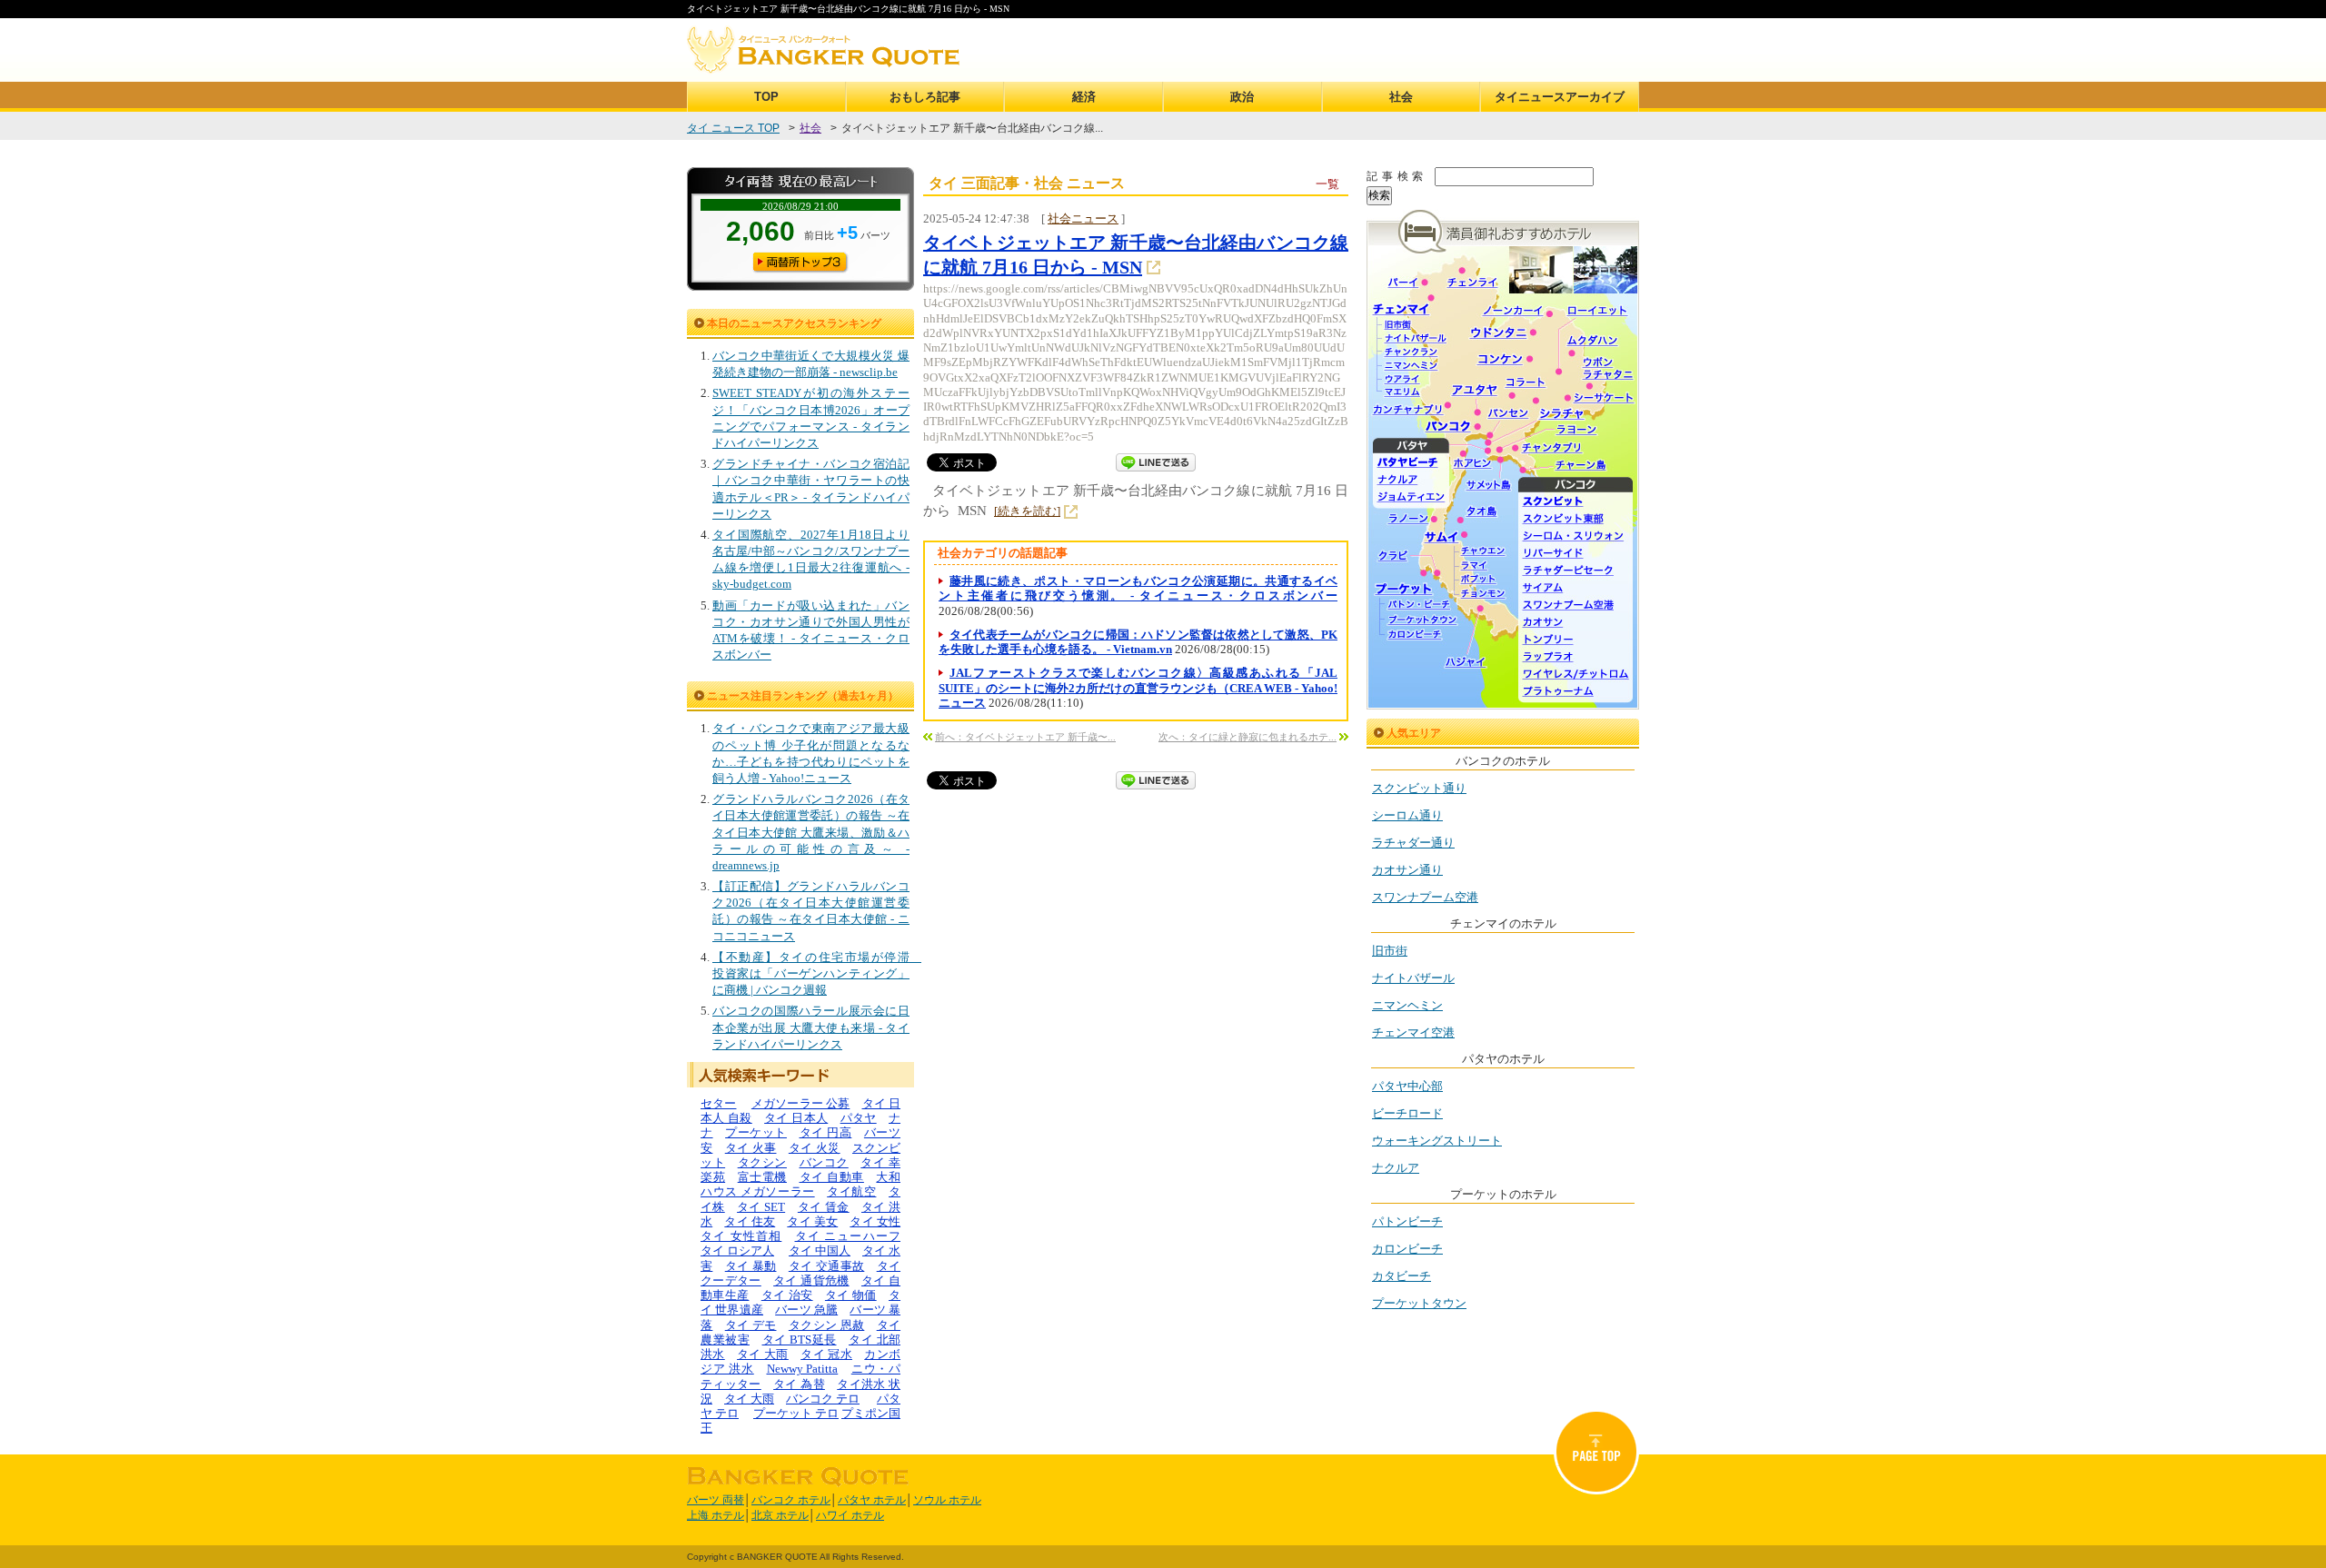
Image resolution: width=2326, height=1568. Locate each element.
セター (719, 1103)
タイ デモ (751, 1325)
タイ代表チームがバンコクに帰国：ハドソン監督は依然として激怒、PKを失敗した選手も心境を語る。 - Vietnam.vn (1138, 642)
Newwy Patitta (803, 1369)
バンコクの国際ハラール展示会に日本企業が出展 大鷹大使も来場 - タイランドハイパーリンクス (811, 1027)
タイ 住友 (750, 1221)
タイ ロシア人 (737, 1250)
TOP (766, 97)
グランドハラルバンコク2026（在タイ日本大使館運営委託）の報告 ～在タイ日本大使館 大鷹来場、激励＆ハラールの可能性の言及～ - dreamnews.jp (811, 832)
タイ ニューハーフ (848, 1236)
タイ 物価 (851, 1295)
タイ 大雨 (763, 1354)
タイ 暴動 (751, 1266)
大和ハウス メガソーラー (800, 1184)
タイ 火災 (815, 1148)
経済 (1084, 97)
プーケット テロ (796, 1413)
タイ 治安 (787, 1295)
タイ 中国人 (820, 1250)
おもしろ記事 (925, 97)
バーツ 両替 (716, 1500)
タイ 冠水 (826, 1354)
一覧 (1327, 184)
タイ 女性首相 (741, 1236)
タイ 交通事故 (826, 1266)
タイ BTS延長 (800, 1340)
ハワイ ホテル (850, 1515)
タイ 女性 (875, 1221)
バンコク (824, 1162)
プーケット (756, 1132)
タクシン (762, 1162)
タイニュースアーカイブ (1560, 97)
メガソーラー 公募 (801, 1103)
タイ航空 (851, 1191)
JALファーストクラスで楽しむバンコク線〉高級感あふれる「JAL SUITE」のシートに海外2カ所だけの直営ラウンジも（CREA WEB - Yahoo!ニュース (1138, 688)
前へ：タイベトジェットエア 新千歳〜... (1025, 737)
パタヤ (859, 1118)
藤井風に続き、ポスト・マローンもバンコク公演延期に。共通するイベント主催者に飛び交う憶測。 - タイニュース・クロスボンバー (1138, 588)
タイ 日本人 (796, 1118)
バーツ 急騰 (806, 1310)
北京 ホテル (780, 1515)
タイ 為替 (799, 1384)
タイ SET (761, 1207)
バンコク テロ (823, 1399)
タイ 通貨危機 (811, 1280)
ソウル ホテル (947, 1500)
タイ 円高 (826, 1132)
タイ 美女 (812, 1221)
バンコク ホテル (791, 1500)
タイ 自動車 (832, 1177)
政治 (1242, 97)
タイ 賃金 (824, 1207)
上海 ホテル (716, 1515)
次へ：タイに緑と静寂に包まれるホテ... (1247, 737)
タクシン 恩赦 (826, 1325)
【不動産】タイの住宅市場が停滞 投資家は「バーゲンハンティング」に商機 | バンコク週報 (817, 973)
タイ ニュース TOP (733, 128)
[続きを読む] (1027, 511)
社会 (1401, 97)
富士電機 (762, 1177)
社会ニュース (1083, 218)
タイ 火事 (751, 1148)
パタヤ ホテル (872, 1500)
